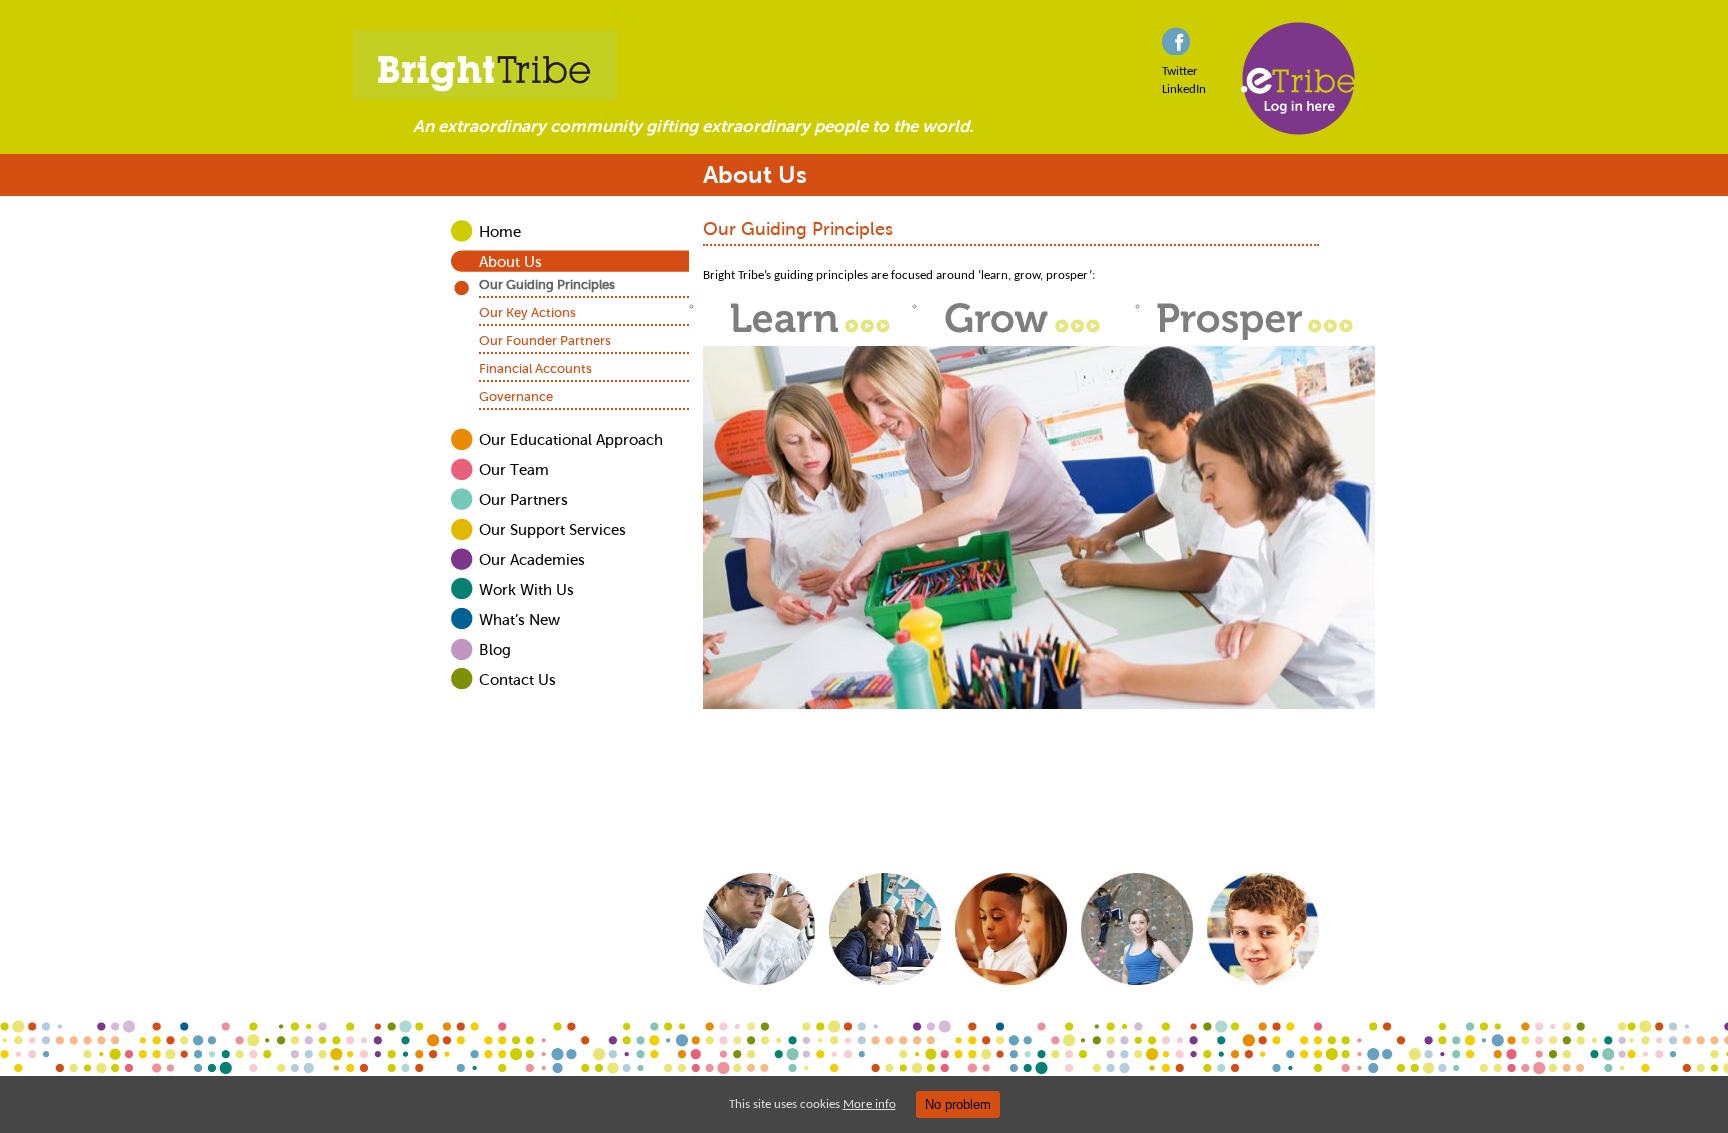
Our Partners (523, 500)
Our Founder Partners (545, 340)
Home (500, 232)
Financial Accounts (535, 368)
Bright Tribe (864, 65)
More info (869, 1104)
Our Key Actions (527, 312)
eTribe (1299, 78)
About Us (510, 262)
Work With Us (526, 590)
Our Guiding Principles (547, 284)
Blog (495, 650)
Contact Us (517, 680)
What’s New (519, 620)
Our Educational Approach (571, 440)
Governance (516, 396)
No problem (958, 1104)
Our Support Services (552, 530)
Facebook (1176, 41)
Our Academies (532, 560)
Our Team (514, 470)
